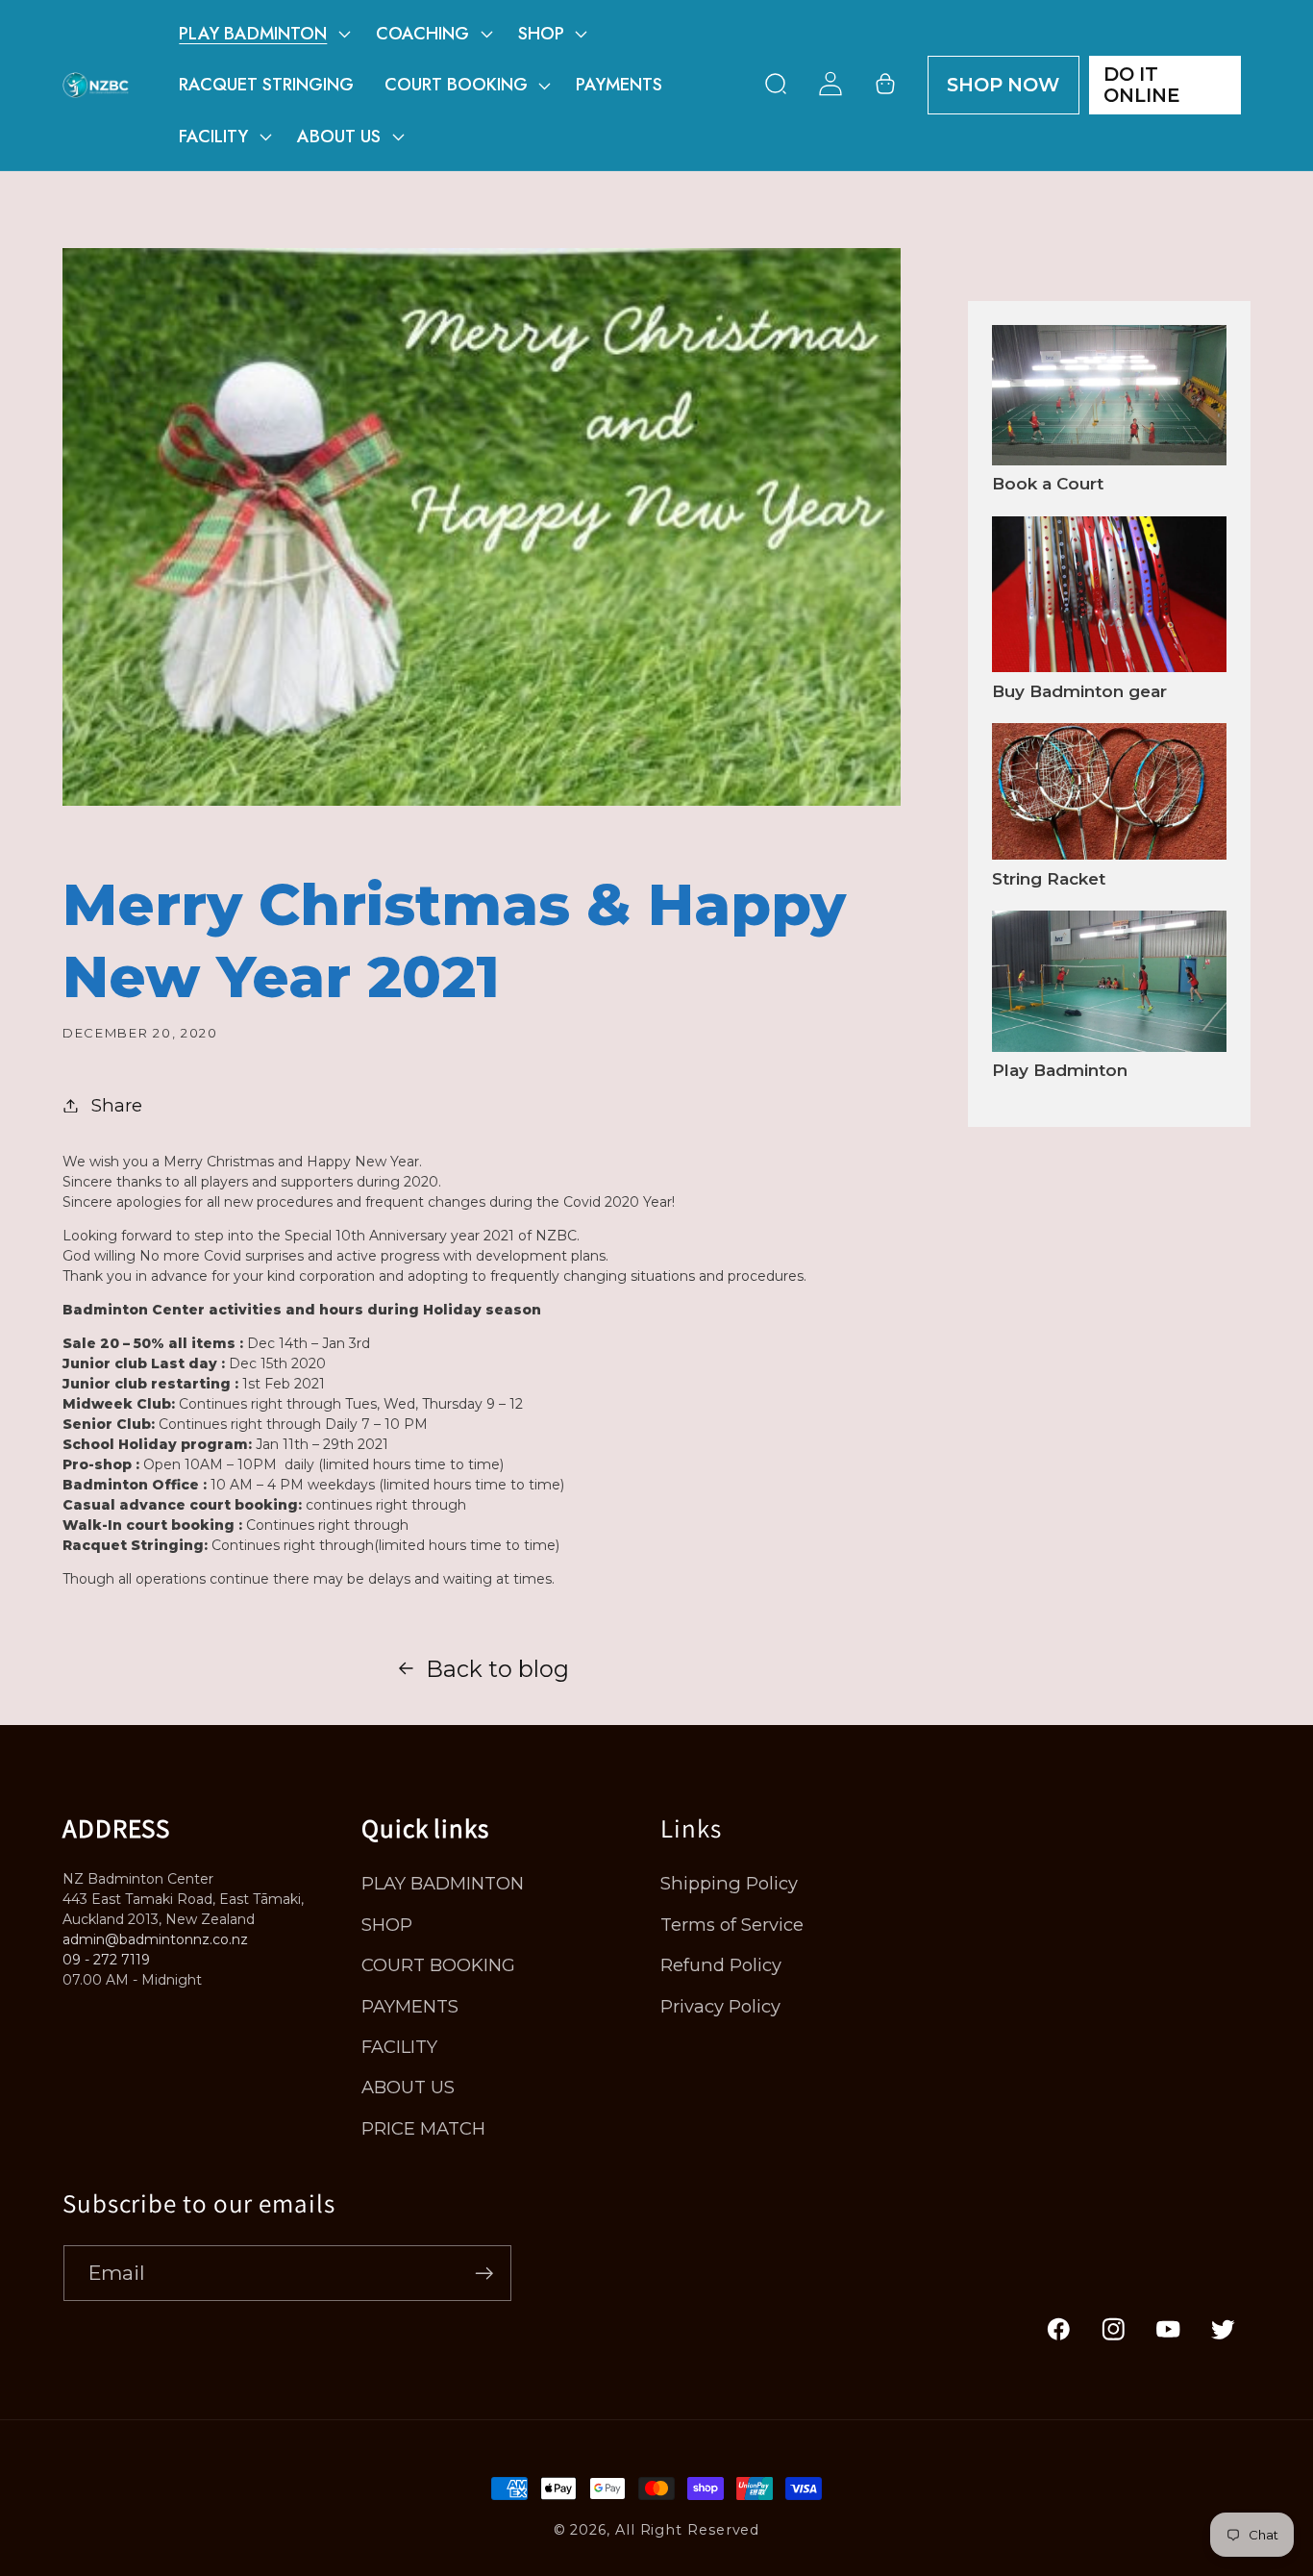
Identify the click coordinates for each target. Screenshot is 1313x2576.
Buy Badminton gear (1079, 691)
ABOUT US (408, 2087)
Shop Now (1003, 85)
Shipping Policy (729, 1883)
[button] (263, 34)
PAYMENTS (410, 2006)
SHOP (387, 1925)
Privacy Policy (720, 2006)
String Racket (1049, 879)
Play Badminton (1060, 1070)
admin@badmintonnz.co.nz (155, 1939)
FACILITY (399, 2047)
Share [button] (117, 1105)
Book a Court (1048, 484)
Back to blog (497, 1669)
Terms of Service (732, 1925)
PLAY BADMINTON (443, 1883)
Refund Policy (721, 1965)
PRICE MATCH (423, 2128)
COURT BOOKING (438, 1965)
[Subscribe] (484, 2274)
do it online (1141, 85)
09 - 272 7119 (106, 1960)
